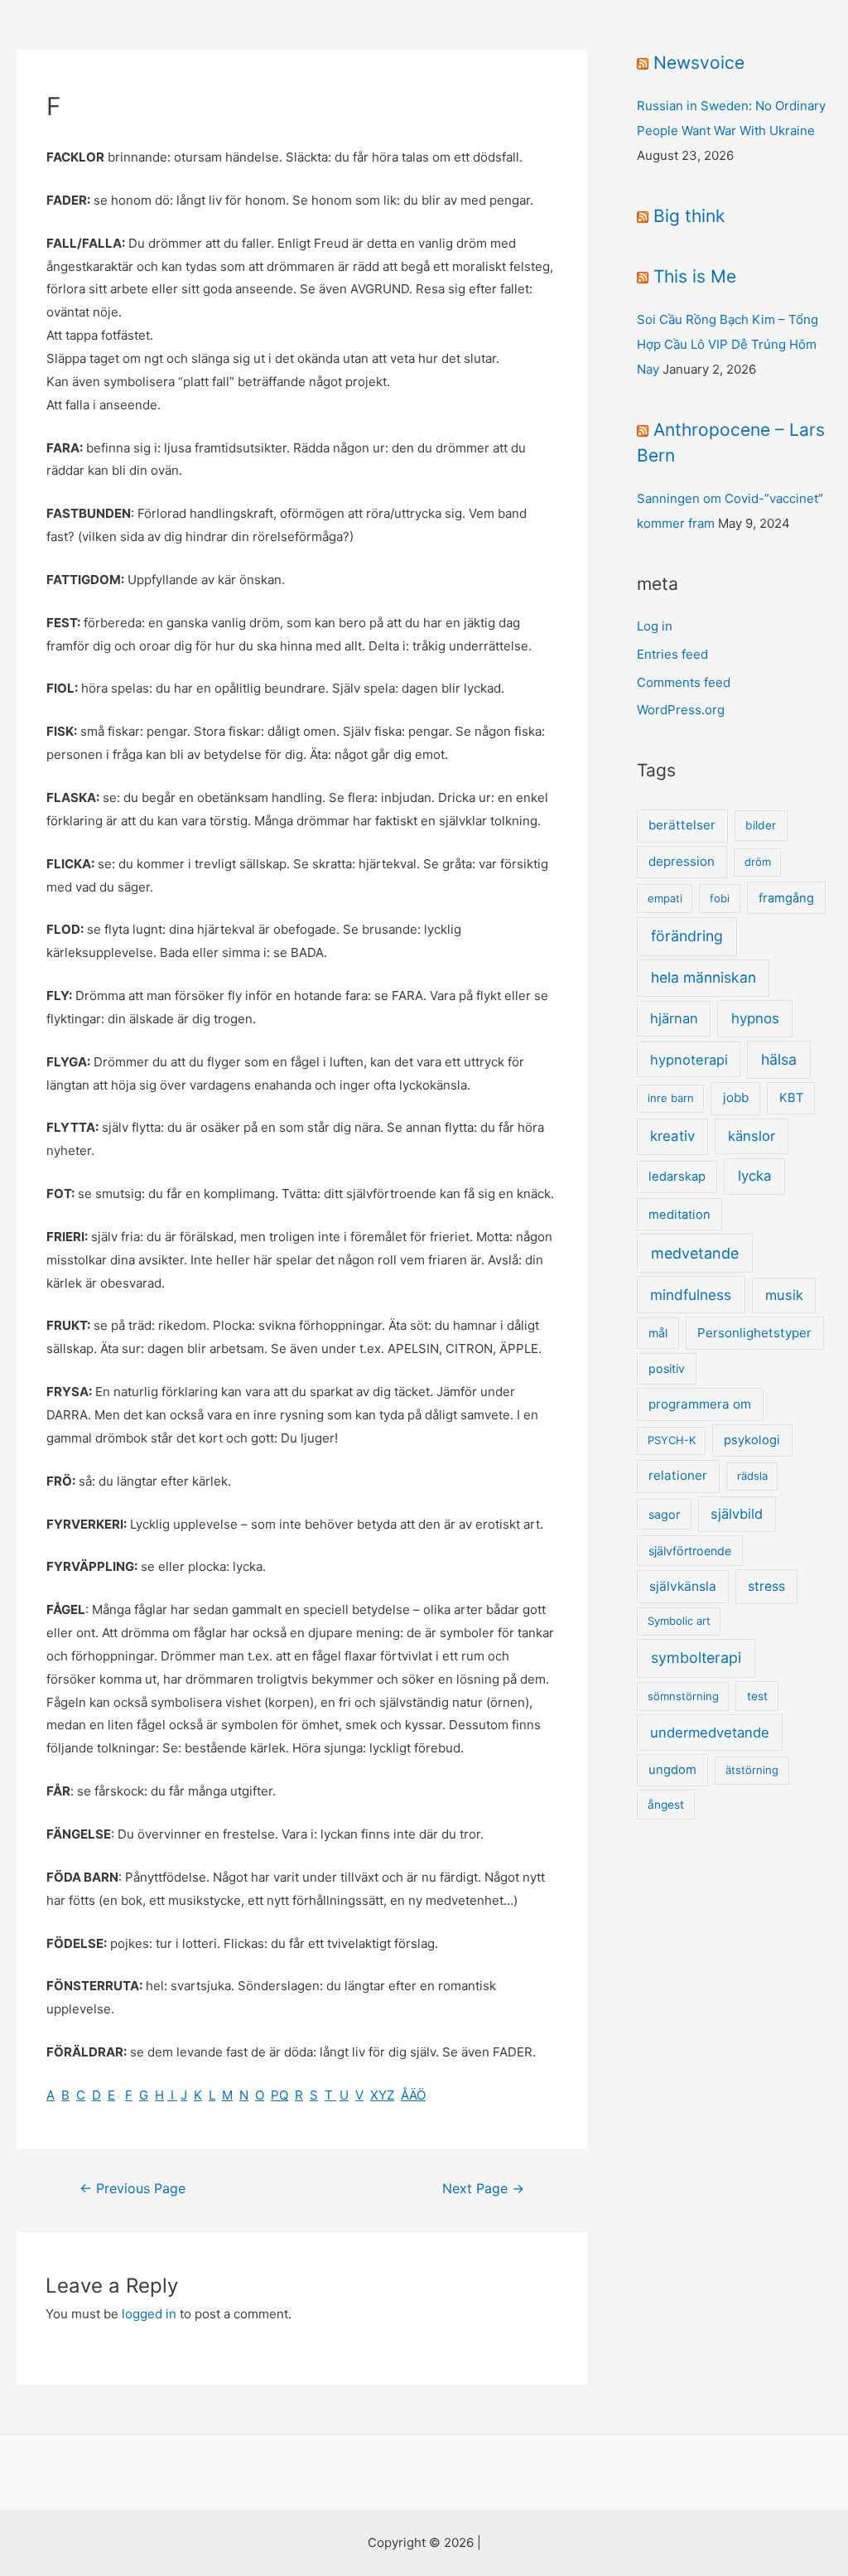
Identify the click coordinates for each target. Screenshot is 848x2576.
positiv (667, 1368)
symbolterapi (696, 1658)
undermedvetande (710, 1733)
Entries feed (672, 654)
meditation (679, 1215)
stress (766, 1586)
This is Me (695, 276)
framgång (786, 898)
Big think (689, 216)
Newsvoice (699, 63)
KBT (791, 1098)
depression (682, 861)
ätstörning (752, 1770)
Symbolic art (679, 1621)
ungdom (672, 1770)
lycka (755, 1176)
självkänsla (683, 1586)
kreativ (672, 1136)
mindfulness (691, 1295)
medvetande (695, 1253)
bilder (761, 825)
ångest (666, 1805)
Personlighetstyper (754, 1333)
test (757, 1696)
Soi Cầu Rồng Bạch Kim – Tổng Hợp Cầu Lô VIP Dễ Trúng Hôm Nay (728, 344)
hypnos (755, 1018)
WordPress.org (681, 710)
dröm (758, 862)
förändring (687, 936)
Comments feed (684, 682)
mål (658, 1333)
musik (784, 1295)
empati (665, 898)
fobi (720, 898)
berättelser (682, 825)
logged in (149, 2314)
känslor (752, 1136)
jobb (736, 1097)
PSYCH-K (672, 1440)
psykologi (752, 1440)
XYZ (382, 2095)
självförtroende (690, 1551)
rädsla (752, 1476)
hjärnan (674, 1018)
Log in (655, 626)
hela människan (703, 977)
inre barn (671, 1098)
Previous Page (132, 2189)
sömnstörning (683, 1696)
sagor (664, 1514)
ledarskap (677, 1177)
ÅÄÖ (413, 2095)
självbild (737, 1514)
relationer (678, 1475)
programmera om (700, 1404)
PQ (279, 2095)
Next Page (483, 2189)
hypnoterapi (689, 1060)
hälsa (779, 1059)
